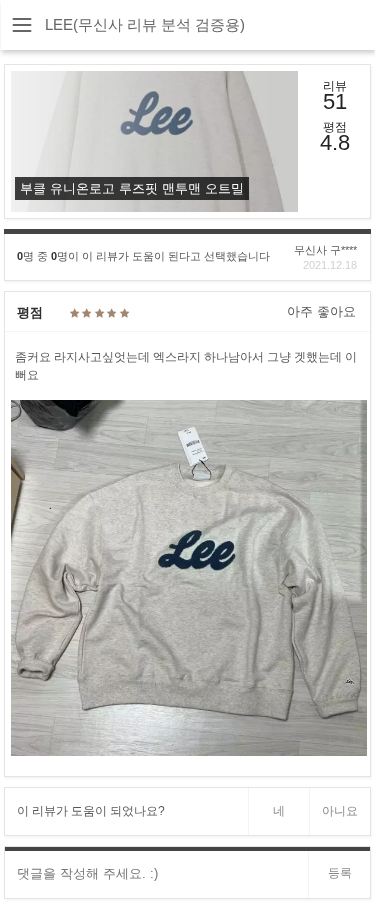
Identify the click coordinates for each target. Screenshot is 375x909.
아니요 (340, 811)
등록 (340, 873)
